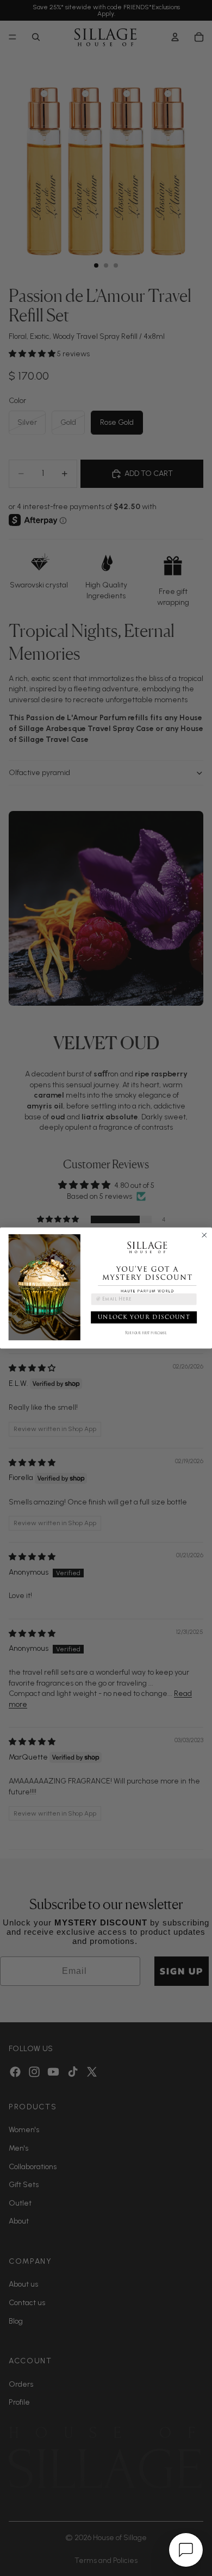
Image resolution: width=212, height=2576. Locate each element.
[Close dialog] (204, 1235)
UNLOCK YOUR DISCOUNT (144, 1317)
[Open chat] (186, 2550)
